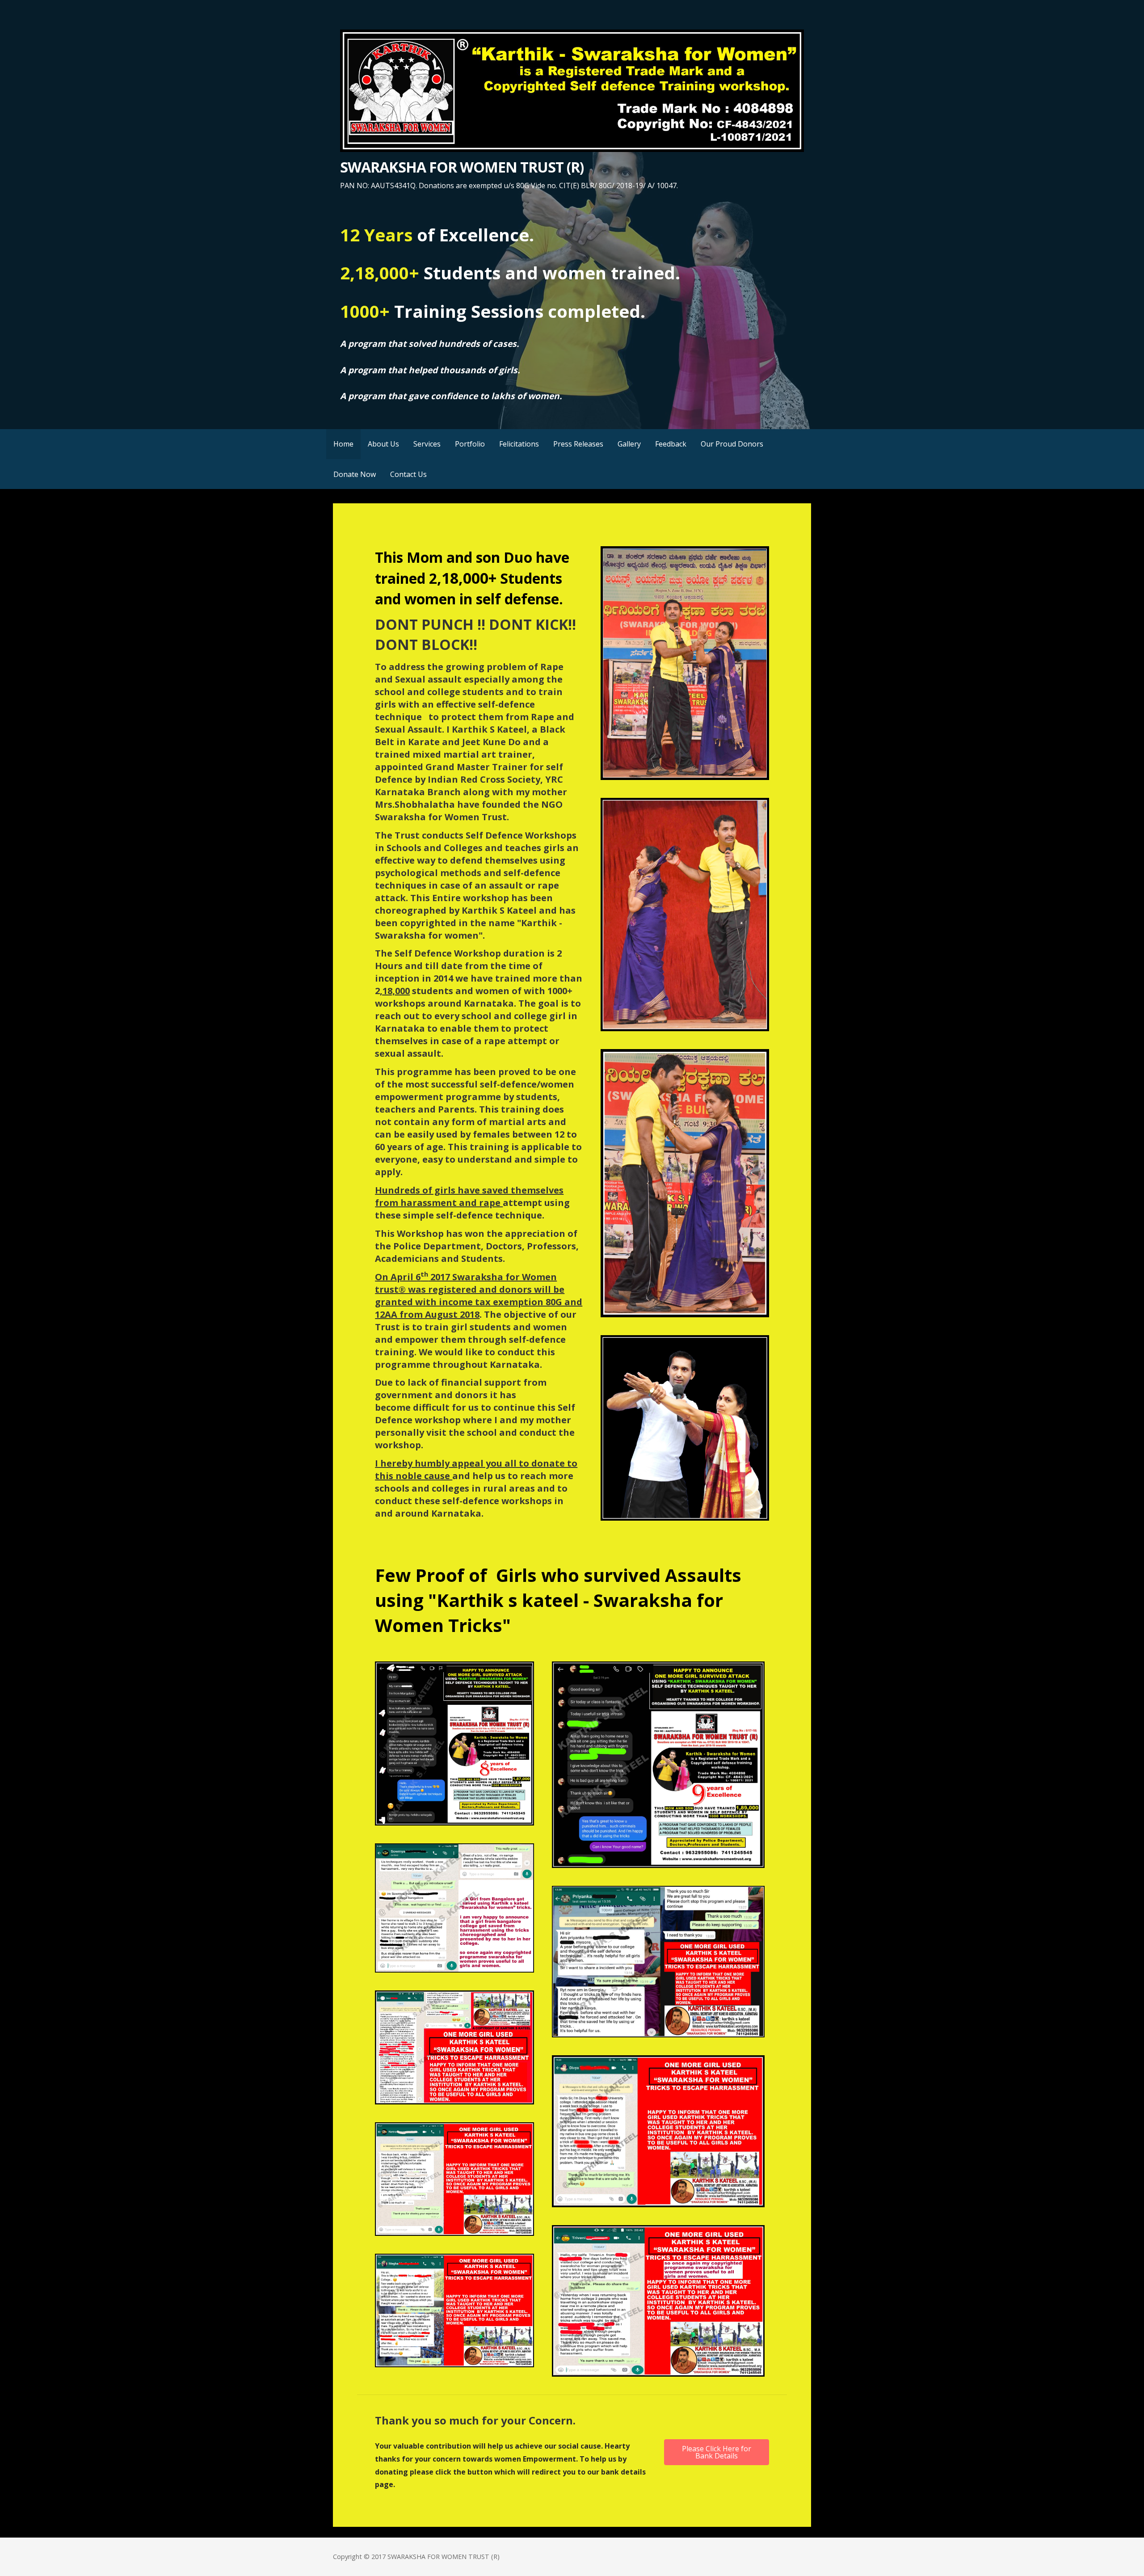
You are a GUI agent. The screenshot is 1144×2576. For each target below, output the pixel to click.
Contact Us (408, 474)
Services (427, 444)
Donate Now (355, 474)
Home (343, 444)
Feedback (671, 444)
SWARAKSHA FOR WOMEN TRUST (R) (462, 167)
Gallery (629, 444)
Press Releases (578, 444)
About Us (383, 444)
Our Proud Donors (732, 444)
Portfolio (470, 444)
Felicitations (519, 444)
